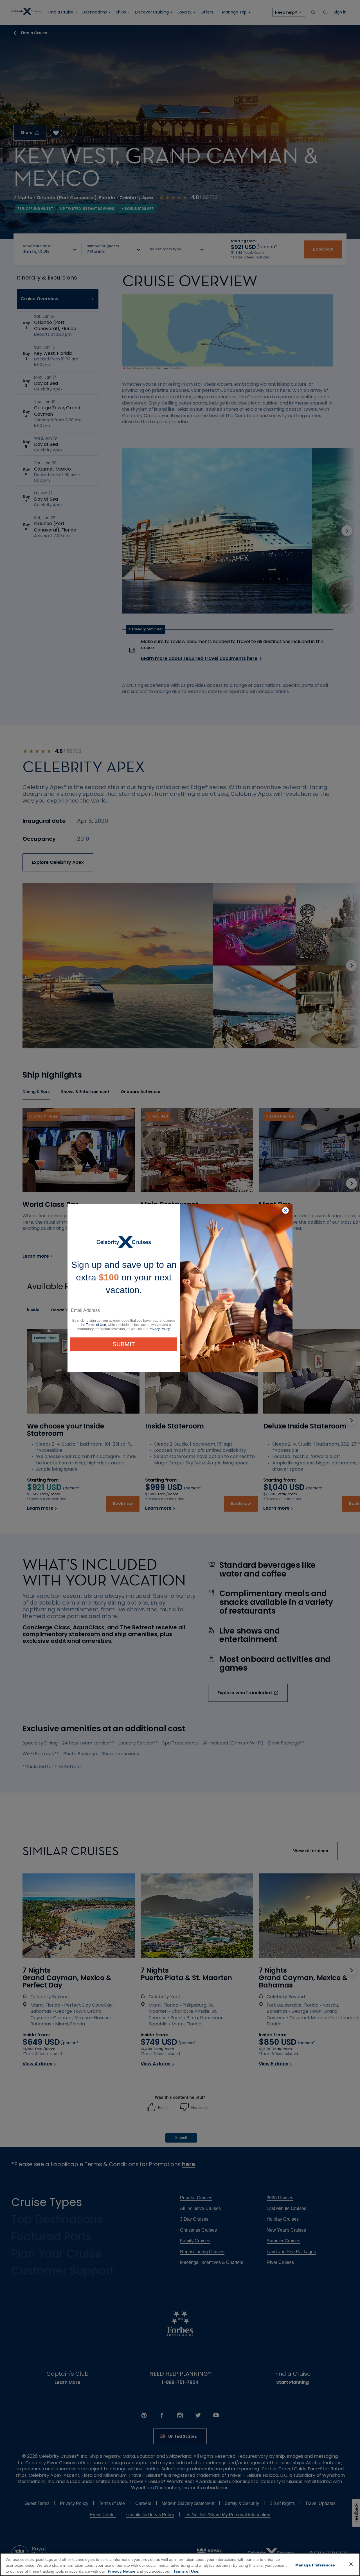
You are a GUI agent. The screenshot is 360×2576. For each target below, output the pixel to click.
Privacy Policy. (159, 1329)
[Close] (351, 2564)
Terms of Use (96, 1325)
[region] (180, 2564)
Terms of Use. (186, 2571)
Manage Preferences (315, 2565)
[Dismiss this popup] (285, 1211)
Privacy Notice (121, 2571)
